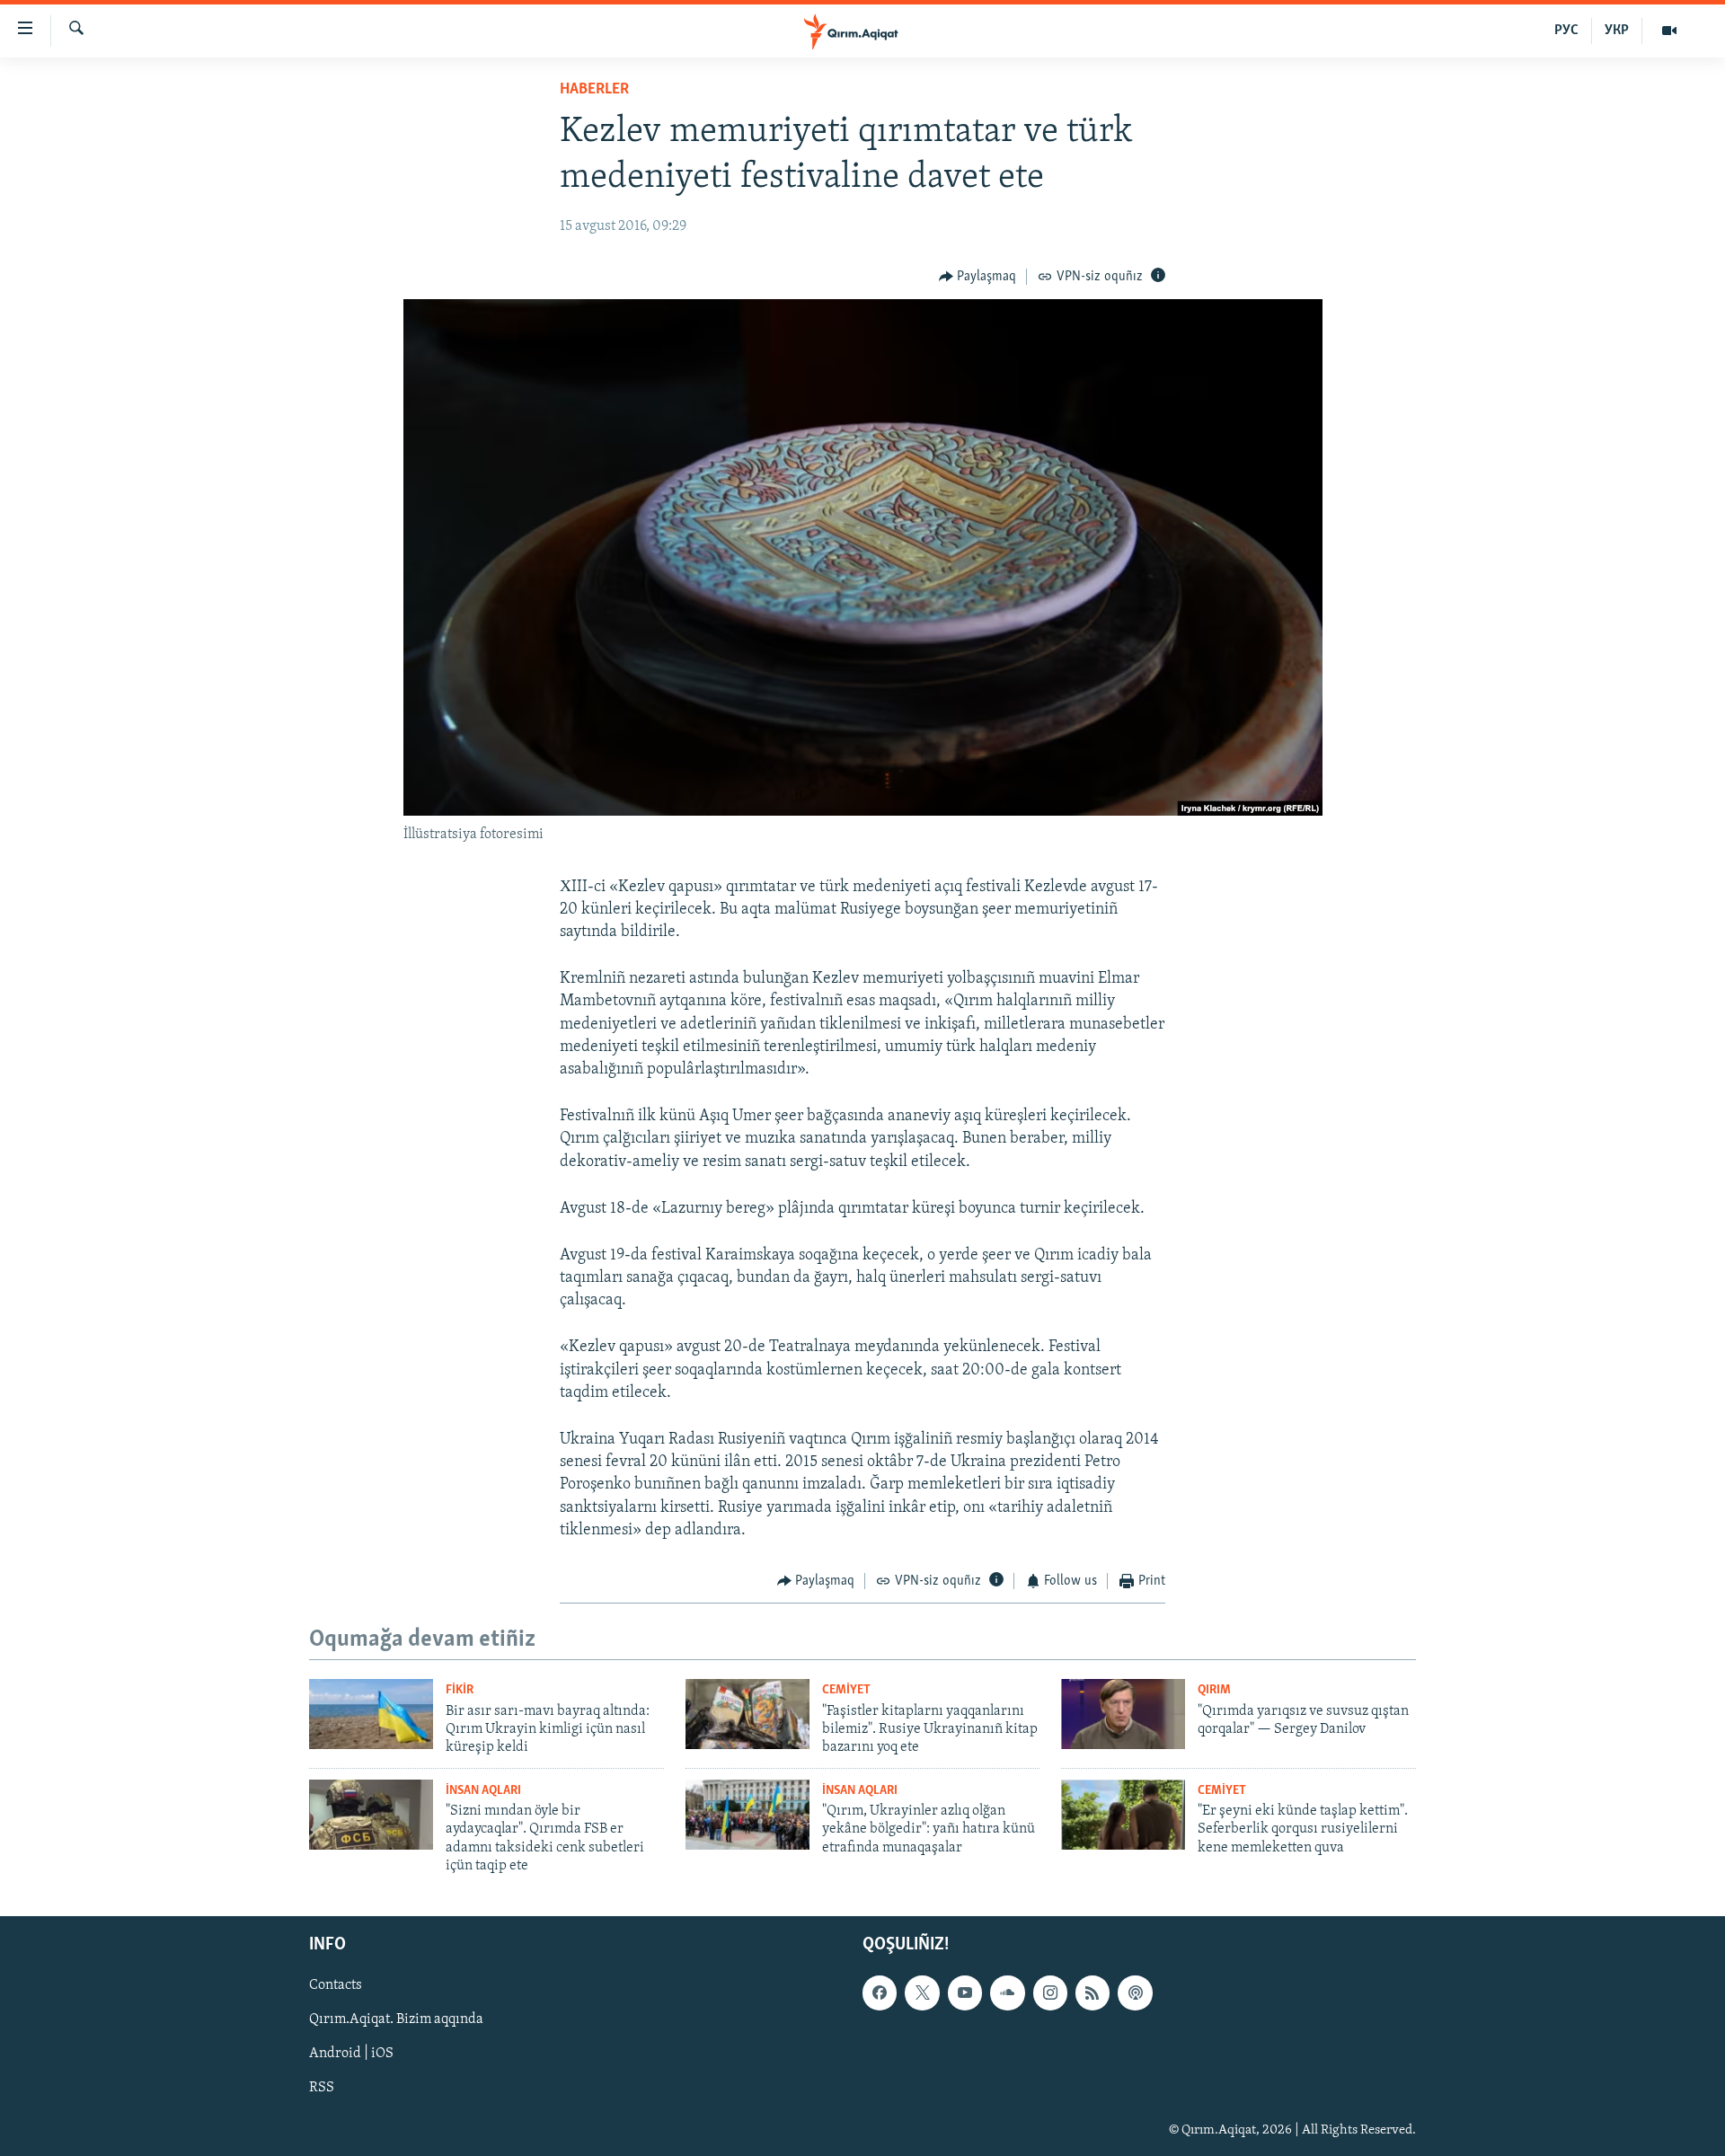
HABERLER (594, 90)
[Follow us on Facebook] (880, 1993)
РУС (1566, 31)
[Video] (1669, 31)
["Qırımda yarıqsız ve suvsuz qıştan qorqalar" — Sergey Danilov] (1123, 1714)
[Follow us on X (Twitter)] (922, 1993)
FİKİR (460, 1690)
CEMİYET (846, 1690)
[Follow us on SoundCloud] (1007, 1993)
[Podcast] (1135, 1993)
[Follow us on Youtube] (965, 1993)
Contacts (336, 1986)
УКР (1617, 31)
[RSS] (1092, 1993)
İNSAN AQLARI (483, 1791)
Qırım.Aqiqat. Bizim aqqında (396, 2020)
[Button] (978, 277)
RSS (322, 2089)
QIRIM (1214, 1690)
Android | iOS (351, 2054)
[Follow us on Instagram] (1050, 1993)
